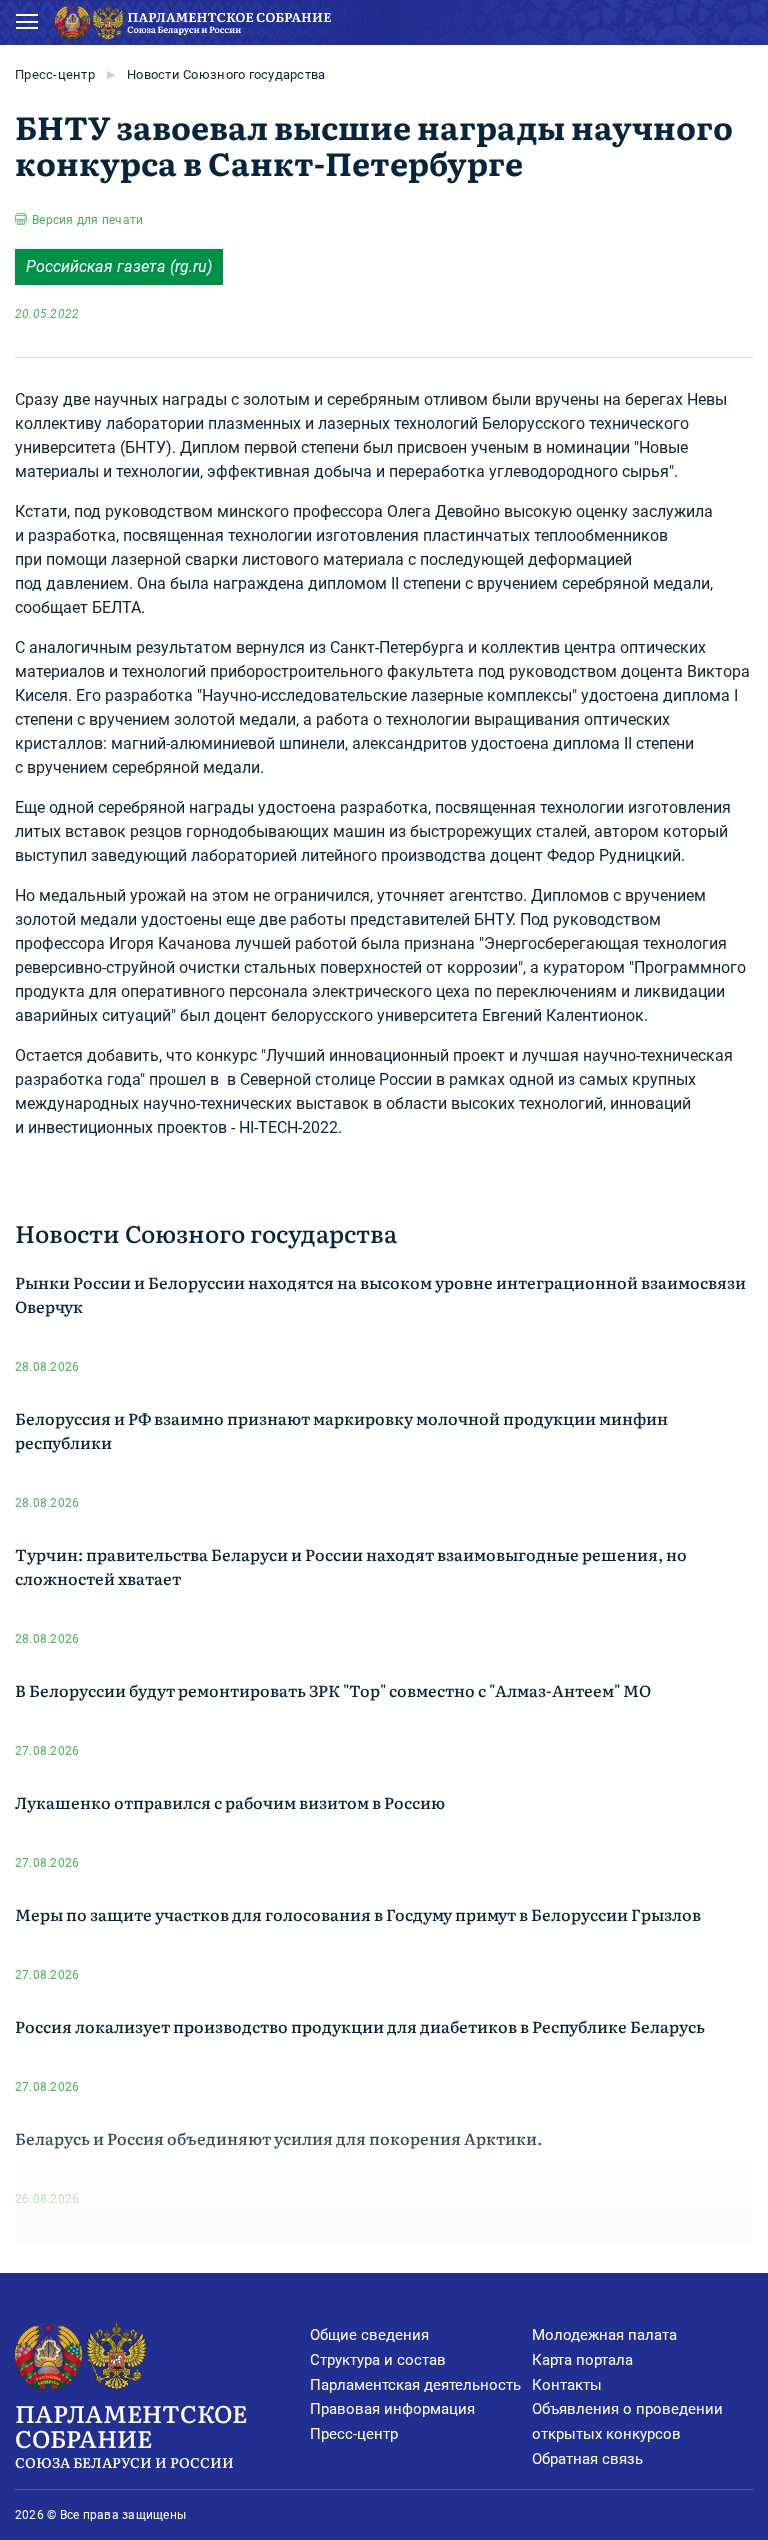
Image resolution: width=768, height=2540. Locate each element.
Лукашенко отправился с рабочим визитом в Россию (230, 1802)
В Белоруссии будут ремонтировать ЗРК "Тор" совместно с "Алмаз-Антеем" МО (333, 1690)
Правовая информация (392, 2409)
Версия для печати (87, 220)
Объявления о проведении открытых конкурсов (627, 2421)
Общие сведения (369, 2335)
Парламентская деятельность (415, 2385)
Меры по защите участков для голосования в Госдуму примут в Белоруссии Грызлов (358, 1914)
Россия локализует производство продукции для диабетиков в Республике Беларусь (360, 2026)
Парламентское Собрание (131, 2433)
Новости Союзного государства (226, 74)
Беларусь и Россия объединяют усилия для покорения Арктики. (278, 2138)
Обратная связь (587, 2459)
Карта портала (582, 2360)
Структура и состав (378, 2360)
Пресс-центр (55, 74)
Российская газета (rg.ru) (119, 266)
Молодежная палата (604, 2335)
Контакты (567, 2385)
